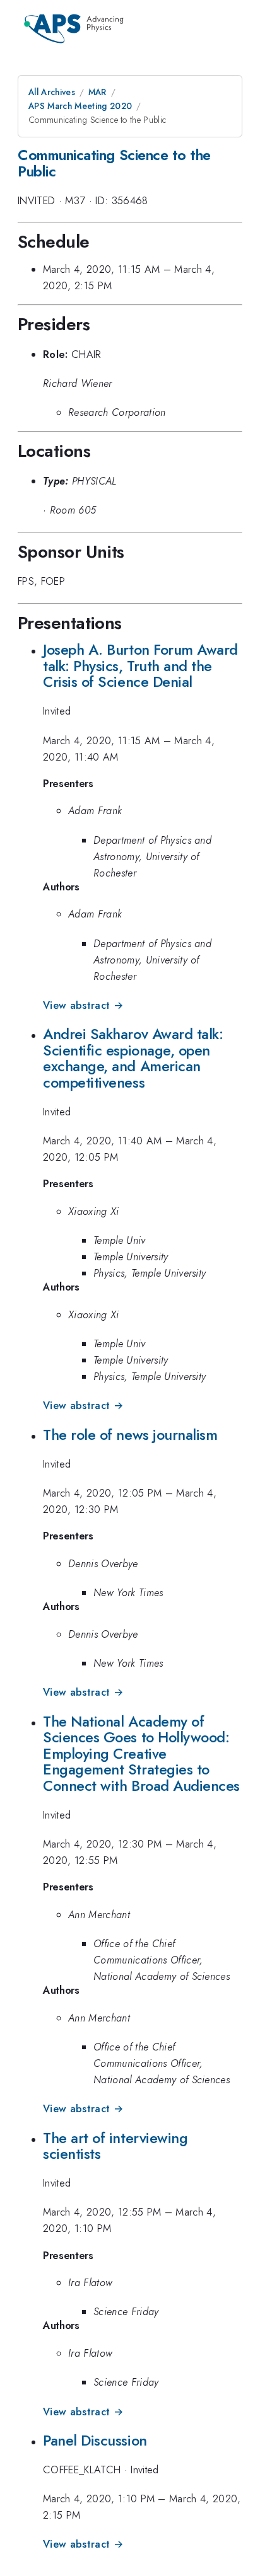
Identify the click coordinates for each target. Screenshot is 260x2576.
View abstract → (83, 1005)
